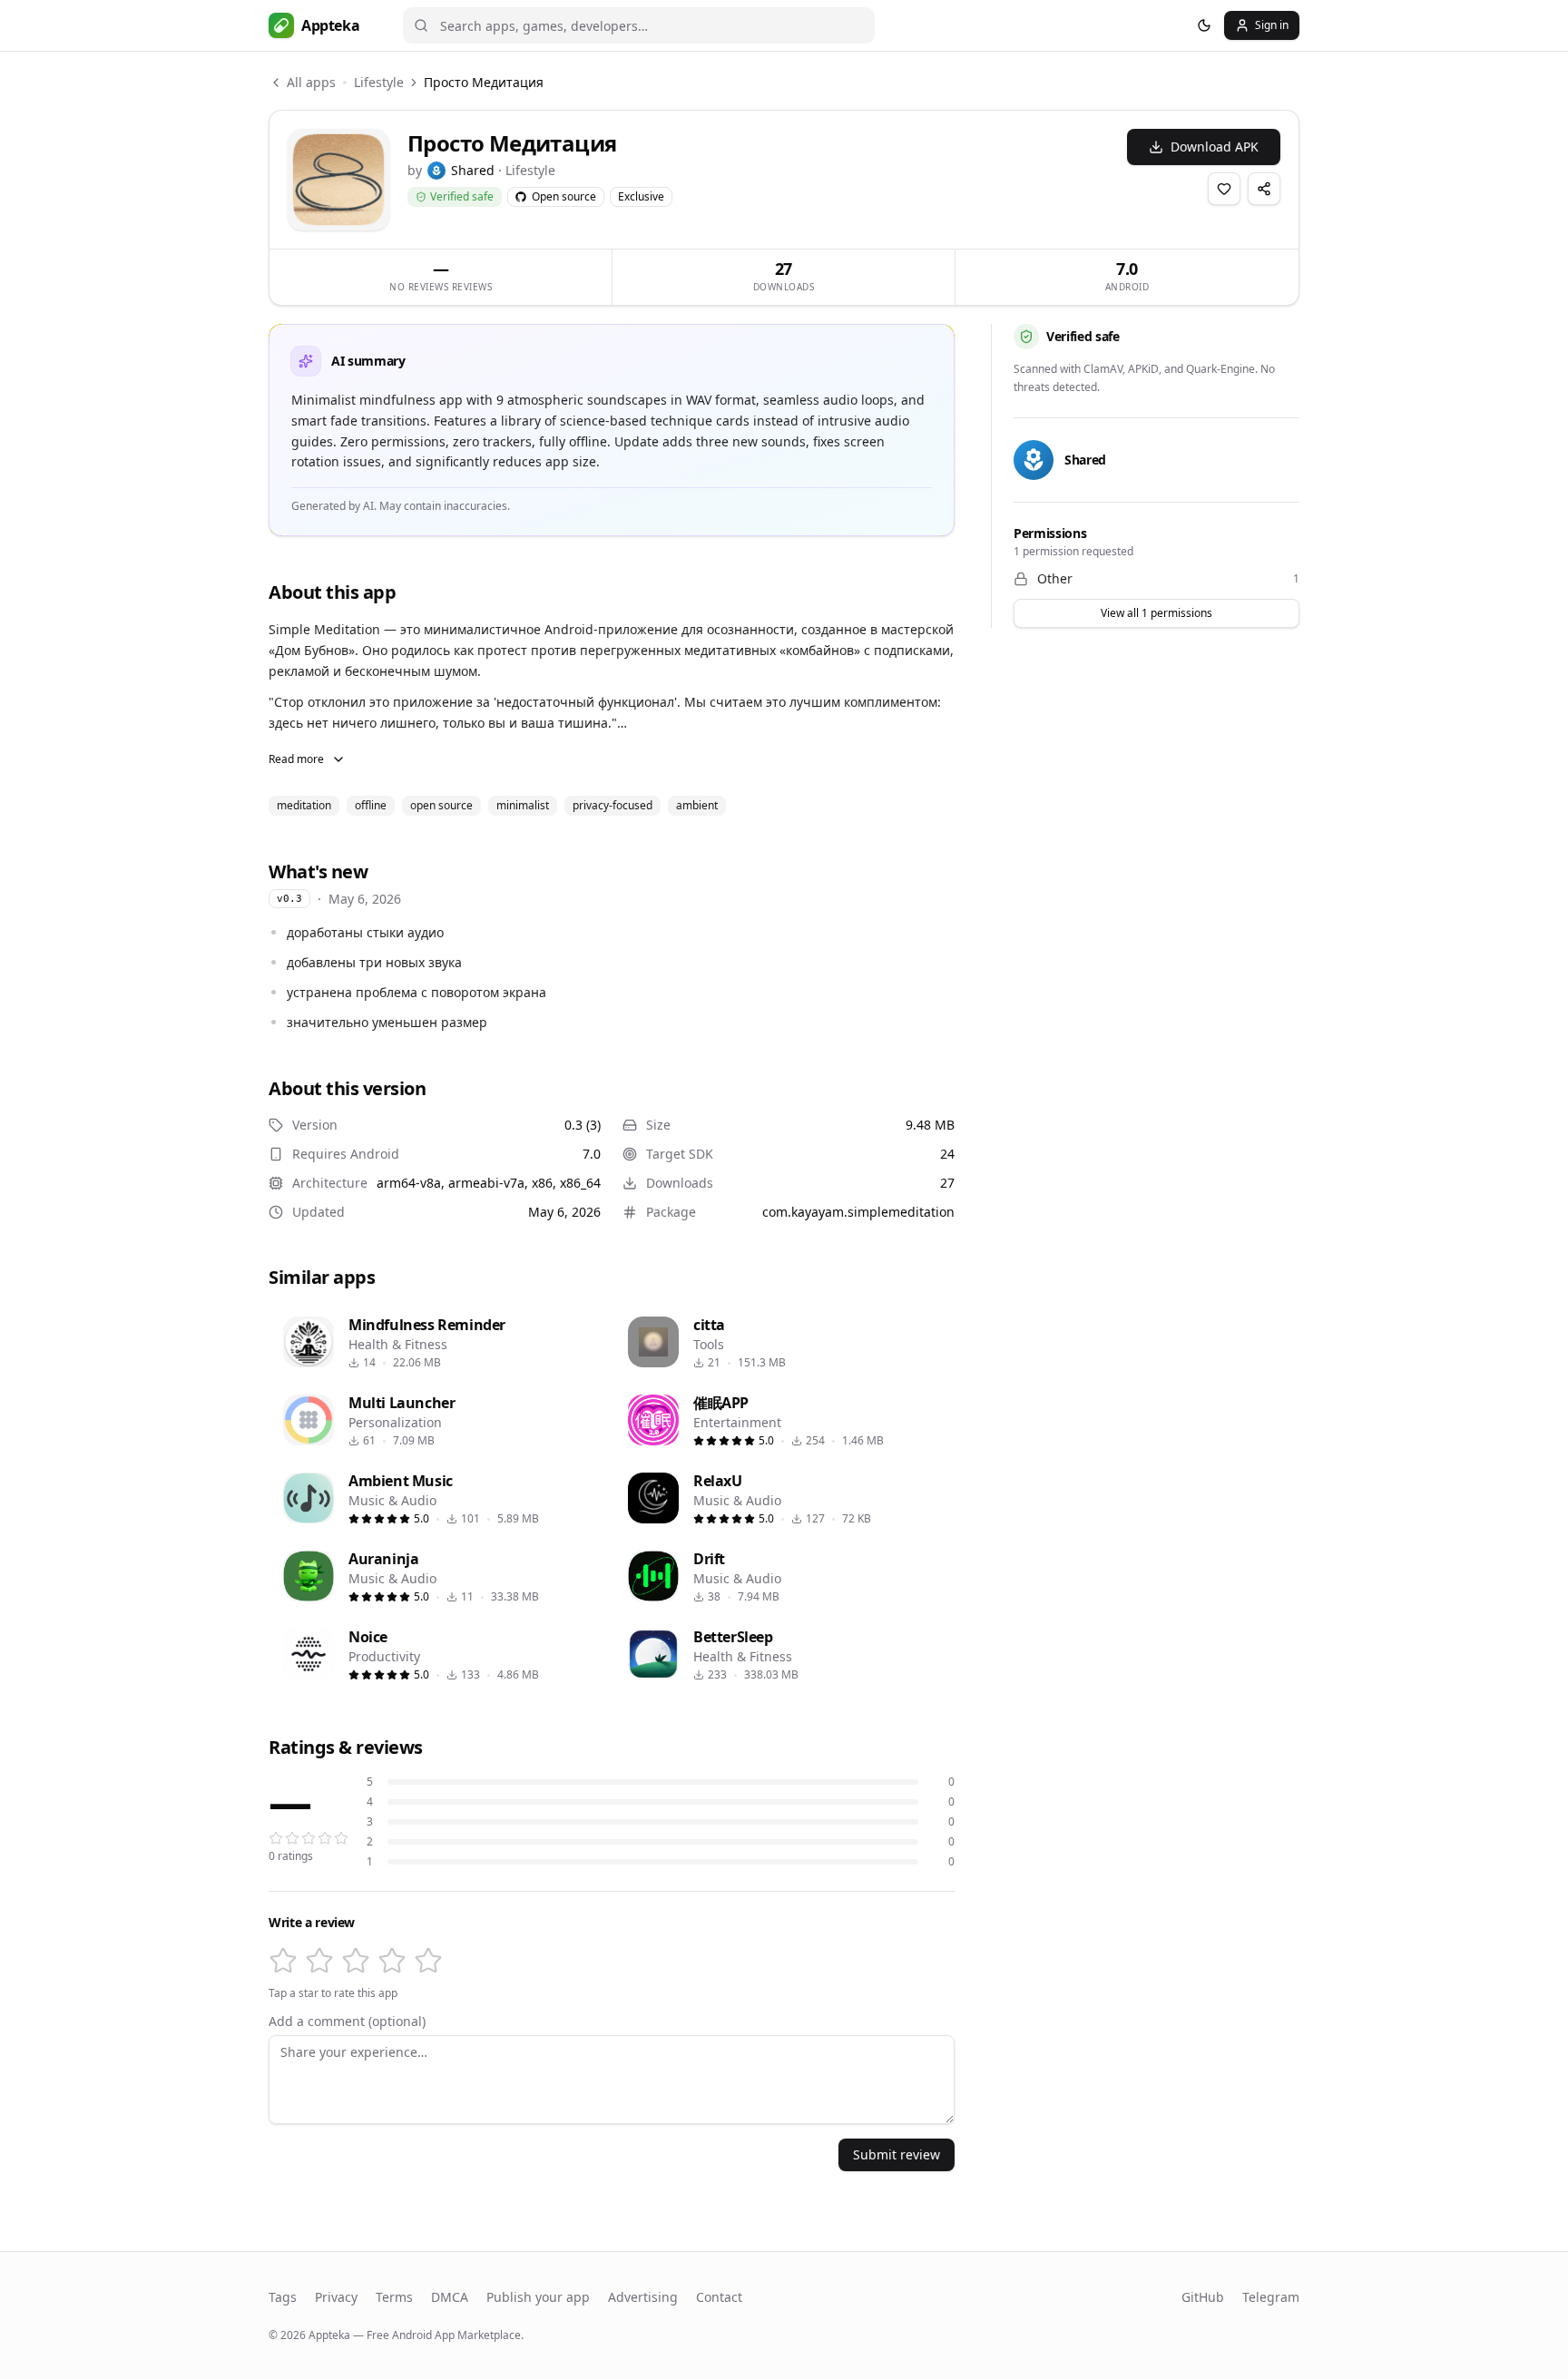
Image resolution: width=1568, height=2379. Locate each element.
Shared (473, 170)
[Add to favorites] (1224, 189)
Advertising (643, 2297)
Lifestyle (379, 82)
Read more (296, 759)
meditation (304, 805)
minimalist (523, 805)
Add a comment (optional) (347, 2022)
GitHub (1203, 2297)
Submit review (897, 2154)
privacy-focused (612, 805)
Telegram (1271, 2297)
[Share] (1264, 189)
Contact (719, 2297)
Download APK (1215, 147)
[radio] (283, 1961)
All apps (311, 82)
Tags (283, 2297)
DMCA (450, 2297)
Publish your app (538, 2297)
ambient (697, 805)
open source (441, 805)
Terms (394, 2297)
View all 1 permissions (1156, 613)
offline (371, 805)
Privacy (336, 2297)
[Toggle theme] (1204, 25)
